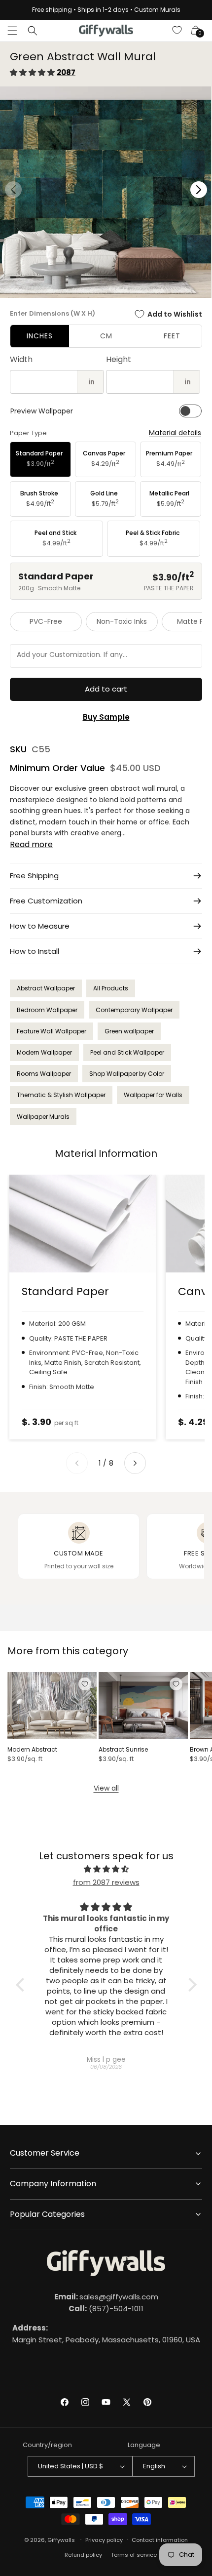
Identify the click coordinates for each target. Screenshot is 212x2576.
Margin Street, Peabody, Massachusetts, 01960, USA (106, 2334)
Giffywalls (61, 2539)
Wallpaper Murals (43, 1117)
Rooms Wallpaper (44, 1074)
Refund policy (83, 2555)
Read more (31, 844)
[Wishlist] (177, 31)
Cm (106, 336)
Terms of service (134, 2555)
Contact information (160, 2540)
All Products (111, 988)
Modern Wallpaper (44, 1052)
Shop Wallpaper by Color (127, 1074)
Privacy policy (104, 2540)
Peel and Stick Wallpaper (127, 1052)
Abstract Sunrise (123, 1750)
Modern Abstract (32, 1750)
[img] (106, 1869)
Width (21, 359)
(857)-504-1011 (106, 2309)
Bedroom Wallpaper (47, 1010)
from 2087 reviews (106, 1882)
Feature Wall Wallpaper (52, 1031)
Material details (175, 433)
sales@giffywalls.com (106, 2297)
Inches (40, 336)
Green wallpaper (129, 1031)
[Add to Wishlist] (85, 1684)
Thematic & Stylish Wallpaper (61, 1095)
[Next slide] (135, 1463)
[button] (12, 31)
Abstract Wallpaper (46, 988)
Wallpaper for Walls (153, 1095)
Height (119, 359)
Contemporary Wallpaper (134, 1010)
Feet (172, 336)
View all (106, 1788)
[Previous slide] (77, 1463)
